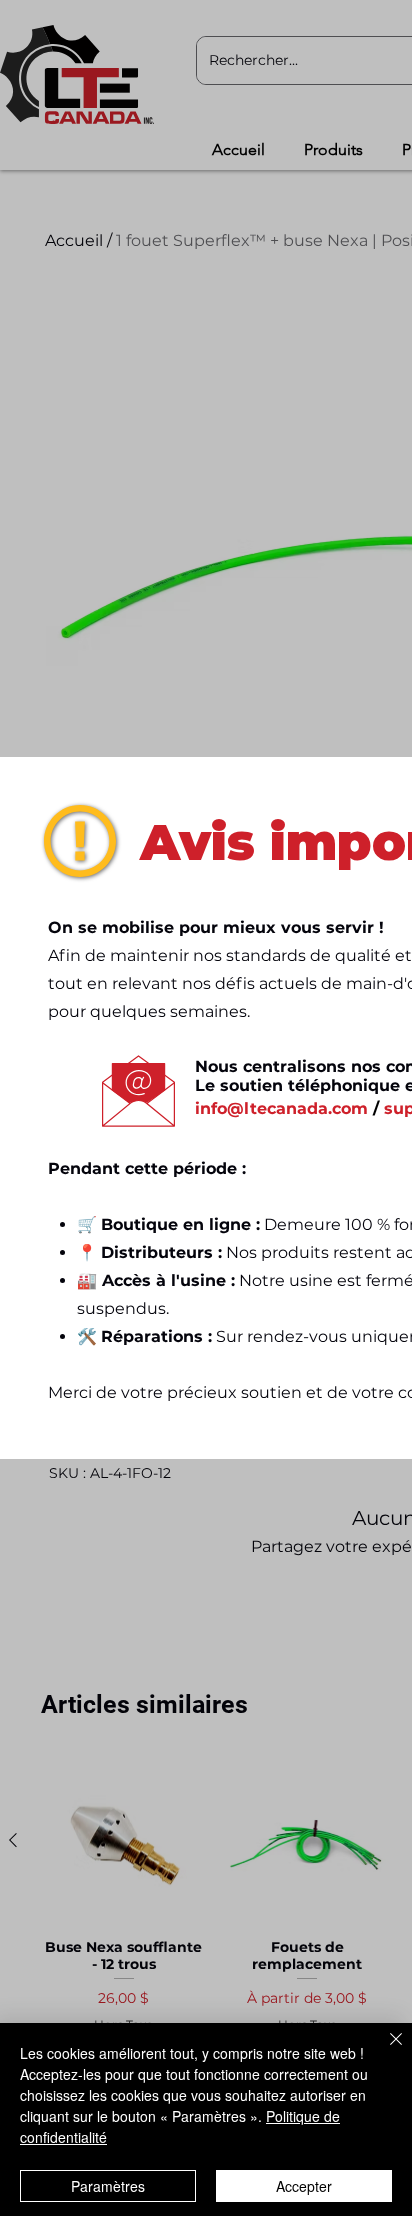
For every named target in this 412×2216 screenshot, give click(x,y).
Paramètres (108, 2186)
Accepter (304, 2186)
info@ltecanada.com (281, 1108)
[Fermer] (384, 2051)
